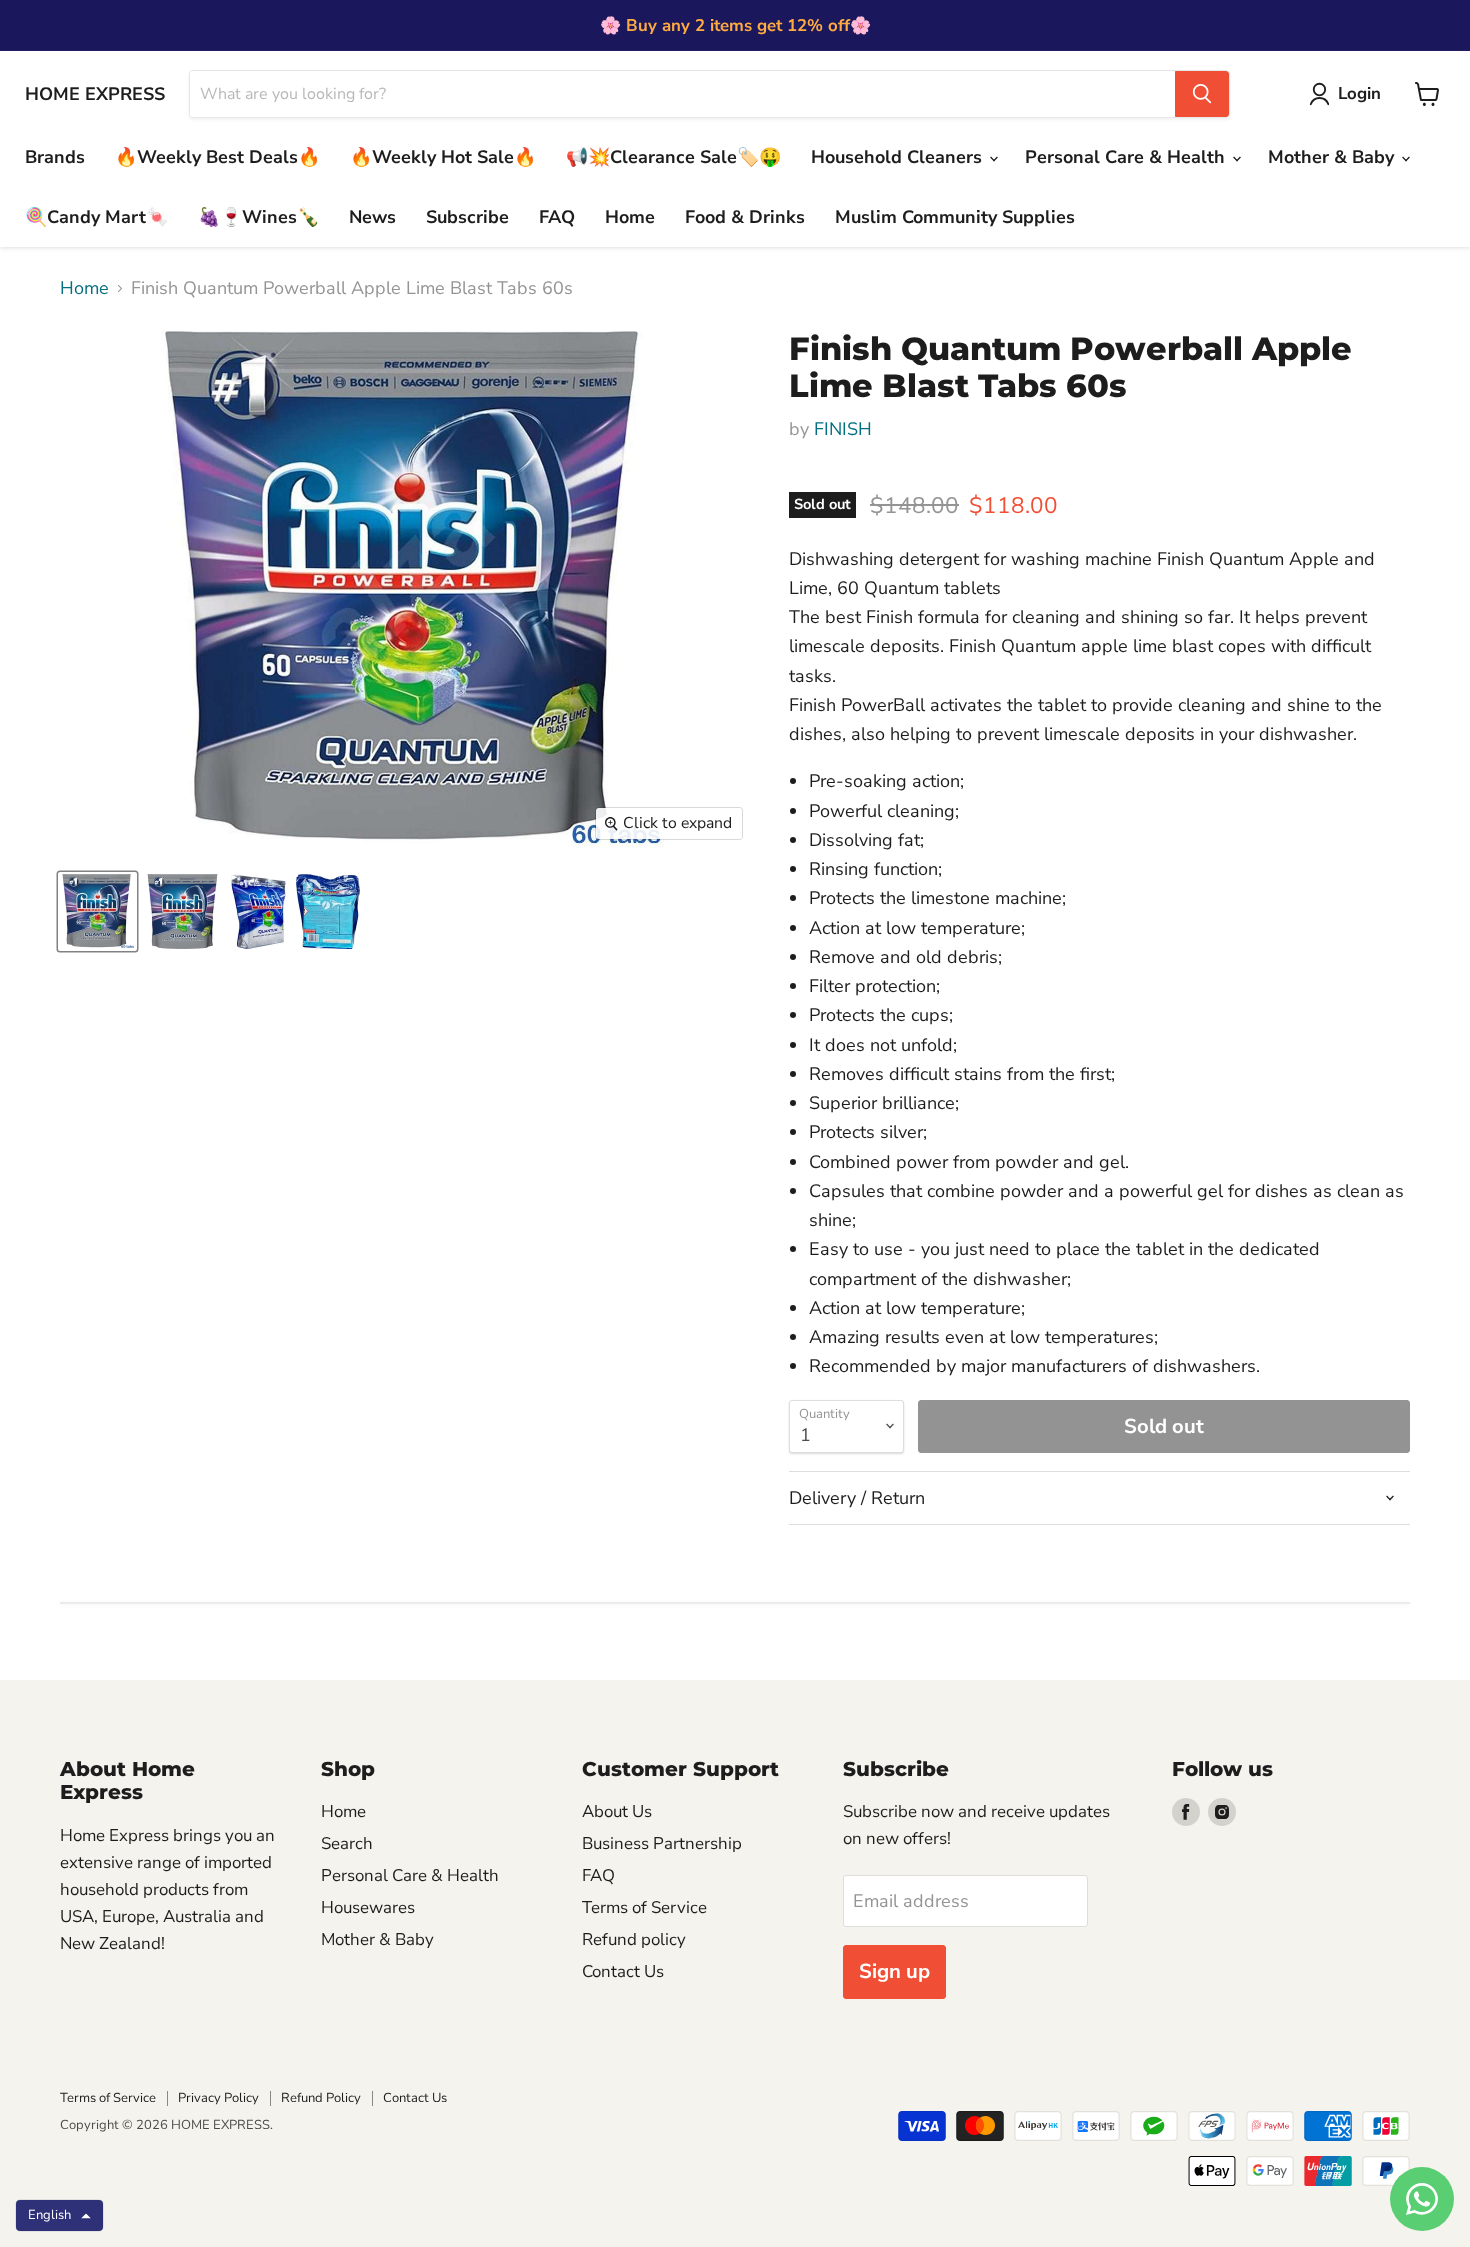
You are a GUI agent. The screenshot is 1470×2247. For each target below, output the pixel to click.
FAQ (557, 217)
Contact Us (623, 1971)
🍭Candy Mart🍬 (96, 217)
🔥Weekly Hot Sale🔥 (443, 157)
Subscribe (467, 217)
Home (630, 217)
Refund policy (634, 1939)
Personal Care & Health (1127, 157)
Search (347, 1843)
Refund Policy (321, 2098)
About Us (617, 1811)
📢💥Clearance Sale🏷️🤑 (673, 157)
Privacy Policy (218, 2098)
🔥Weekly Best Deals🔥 (217, 157)
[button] (59, 2215)
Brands (55, 157)
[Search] (1202, 94)
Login (1359, 93)
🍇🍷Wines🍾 (258, 217)
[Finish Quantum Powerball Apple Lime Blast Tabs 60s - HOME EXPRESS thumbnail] (97, 911)
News (372, 217)
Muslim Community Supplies (955, 217)
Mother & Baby (1333, 157)
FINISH (843, 429)
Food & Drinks (745, 217)
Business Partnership (662, 1843)
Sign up (894, 1971)
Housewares (368, 1907)
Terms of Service (644, 1907)
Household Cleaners (899, 157)
